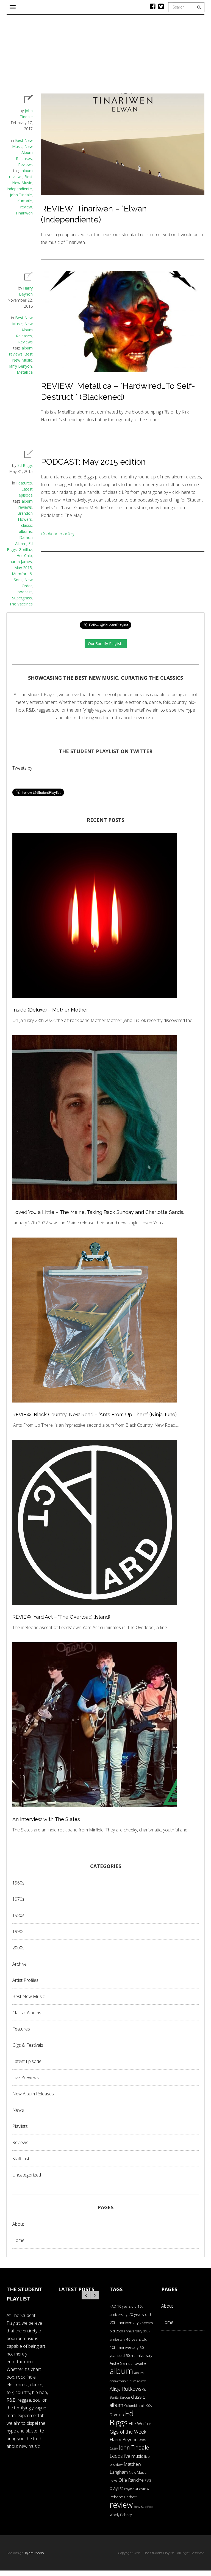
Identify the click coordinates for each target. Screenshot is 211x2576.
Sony (137, 2507)
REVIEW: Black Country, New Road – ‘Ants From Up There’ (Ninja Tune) (95, 1414)
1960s (18, 1883)
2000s (18, 1948)
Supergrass (22, 598)
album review (136, 2381)
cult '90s (146, 2406)
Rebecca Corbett (123, 2497)
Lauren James (20, 562)
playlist (116, 2488)
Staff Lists (22, 2159)
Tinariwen (24, 213)
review (26, 207)
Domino (117, 2415)
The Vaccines (21, 604)
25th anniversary (129, 2331)
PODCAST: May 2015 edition (93, 462)
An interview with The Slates (46, 1819)
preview (142, 2488)
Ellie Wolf (137, 2424)
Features (24, 483)
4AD (113, 2306)
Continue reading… (59, 534)
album (121, 2371)
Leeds (116, 2456)
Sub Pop (147, 2507)
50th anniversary (139, 2355)
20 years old (140, 2314)
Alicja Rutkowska (128, 2389)
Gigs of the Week (128, 2432)
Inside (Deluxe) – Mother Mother (50, 1010)
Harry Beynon (124, 2439)
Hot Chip (24, 556)
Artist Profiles (25, 1980)
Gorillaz (25, 549)
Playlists (20, 2126)
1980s (18, 1915)
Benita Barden (120, 2397)
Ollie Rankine (131, 2480)
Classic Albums (27, 2013)
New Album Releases (24, 152)
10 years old (127, 2306)
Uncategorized (27, 2175)
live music (134, 2456)
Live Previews (26, 2078)
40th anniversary (124, 2347)
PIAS (148, 2480)
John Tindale (21, 195)
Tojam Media (34, 2553)
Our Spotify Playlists (106, 644)
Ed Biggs (25, 465)
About (18, 2224)
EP (149, 2424)
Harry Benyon (20, 366)
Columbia (131, 2406)
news (113, 2480)
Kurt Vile (25, 201)
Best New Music (29, 1996)
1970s (18, 1899)
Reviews (25, 165)
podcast (25, 592)
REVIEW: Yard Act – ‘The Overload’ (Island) (61, 1617)
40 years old (137, 2339)
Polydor (129, 2489)
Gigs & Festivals (28, 2045)
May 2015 (23, 568)
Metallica (25, 372)
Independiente (19, 189)
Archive (20, 1964)
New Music (138, 2472)
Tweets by (22, 768)
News (18, 2110)
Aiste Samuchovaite (128, 2363)
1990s (18, 1932)
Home (18, 2240)
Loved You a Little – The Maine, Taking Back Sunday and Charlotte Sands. (98, 1212)
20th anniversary (124, 2323)
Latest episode (27, 2061)
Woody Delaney (121, 2515)
